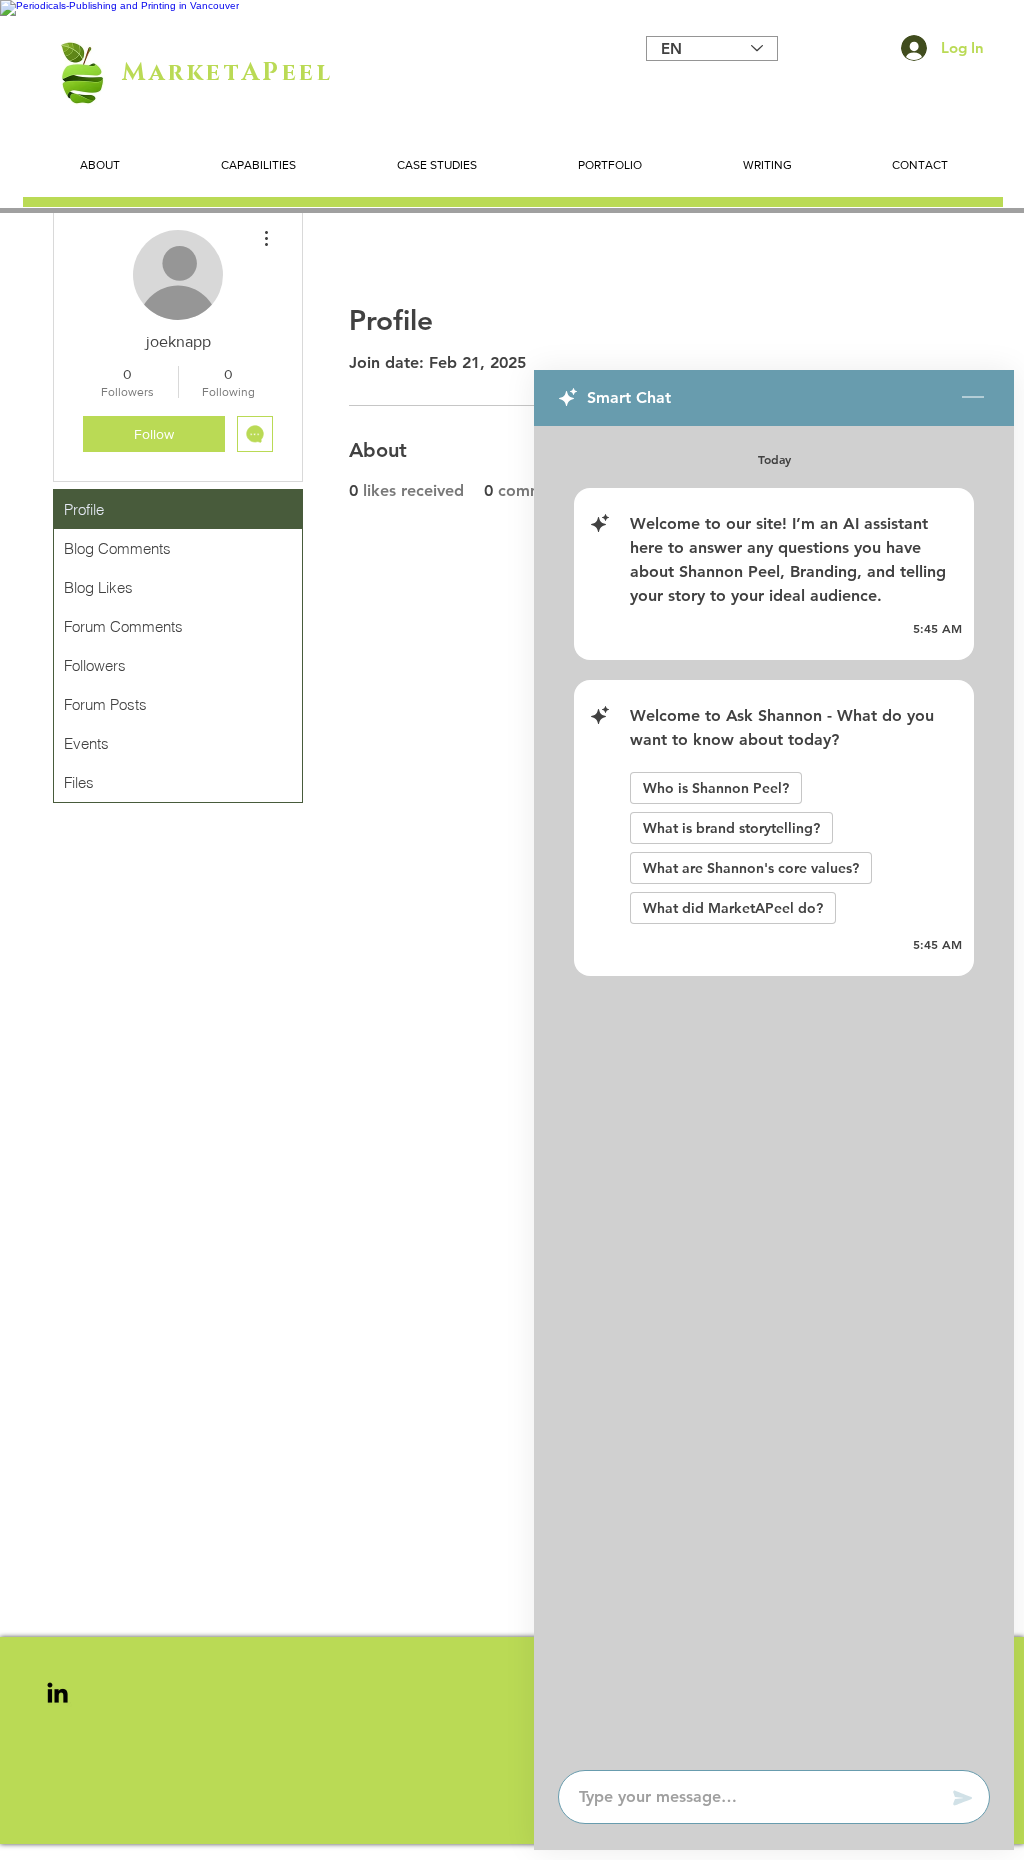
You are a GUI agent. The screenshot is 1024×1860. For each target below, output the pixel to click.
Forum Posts (105, 704)
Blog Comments (117, 548)
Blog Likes (98, 587)
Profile (84, 509)
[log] (774, 1092)
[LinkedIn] (57, 1692)
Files (79, 782)
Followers (95, 665)
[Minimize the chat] (973, 398)
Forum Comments (123, 626)
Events (86, 743)
